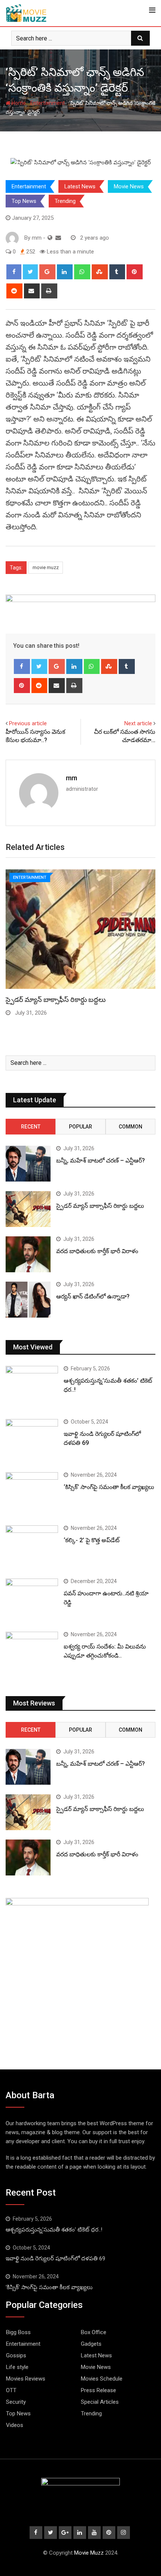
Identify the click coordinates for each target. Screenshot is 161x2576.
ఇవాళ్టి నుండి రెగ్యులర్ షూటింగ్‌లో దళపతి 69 (55, 2258)
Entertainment (48, 103)
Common (130, 1127)
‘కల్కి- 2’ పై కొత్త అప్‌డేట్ (92, 1540)
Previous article (28, 723)
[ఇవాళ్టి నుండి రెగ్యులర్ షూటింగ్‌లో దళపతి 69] (32, 1440)
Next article (138, 723)
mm (72, 778)
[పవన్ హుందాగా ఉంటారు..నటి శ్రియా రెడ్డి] (32, 1600)
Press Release (98, 2390)
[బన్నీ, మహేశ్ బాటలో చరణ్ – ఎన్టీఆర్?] (28, 1164)
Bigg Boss (18, 2332)
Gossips (16, 2355)
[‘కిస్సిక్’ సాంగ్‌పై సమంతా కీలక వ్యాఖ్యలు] (32, 1493)
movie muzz (46, 567)
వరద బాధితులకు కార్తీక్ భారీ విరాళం (97, 1251)
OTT (11, 2390)
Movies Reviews (26, 2379)
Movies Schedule (102, 2379)
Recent (31, 1127)
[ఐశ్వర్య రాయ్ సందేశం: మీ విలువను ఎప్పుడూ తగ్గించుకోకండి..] (32, 1653)
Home (18, 103)
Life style (17, 2367)
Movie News (129, 186)
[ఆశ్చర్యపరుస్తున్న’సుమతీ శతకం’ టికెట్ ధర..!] (32, 1387)
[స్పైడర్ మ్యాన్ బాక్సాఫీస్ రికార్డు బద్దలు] (28, 1209)
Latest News (80, 186)
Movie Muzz (89, 2553)
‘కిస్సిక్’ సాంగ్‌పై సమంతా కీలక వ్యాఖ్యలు (109, 1487)
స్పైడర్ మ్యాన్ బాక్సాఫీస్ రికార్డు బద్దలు (56, 1000)
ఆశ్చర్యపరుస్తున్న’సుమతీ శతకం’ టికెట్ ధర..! (54, 2230)
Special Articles (100, 2402)
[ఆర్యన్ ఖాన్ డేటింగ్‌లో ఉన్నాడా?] (28, 1300)
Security (16, 2402)
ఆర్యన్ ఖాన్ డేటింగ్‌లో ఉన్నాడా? (93, 1296)
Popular (80, 1127)
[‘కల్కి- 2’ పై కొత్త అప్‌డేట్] (32, 1546)
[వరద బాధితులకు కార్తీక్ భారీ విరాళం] (28, 1254)
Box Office (94, 2332)
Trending (65, 201)
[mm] (58, 238)
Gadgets (91, 2344)
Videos (15, 2425)
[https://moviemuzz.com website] (50, 238)
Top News (24, 201)
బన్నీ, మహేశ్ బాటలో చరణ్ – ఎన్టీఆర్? (101, 1161)
